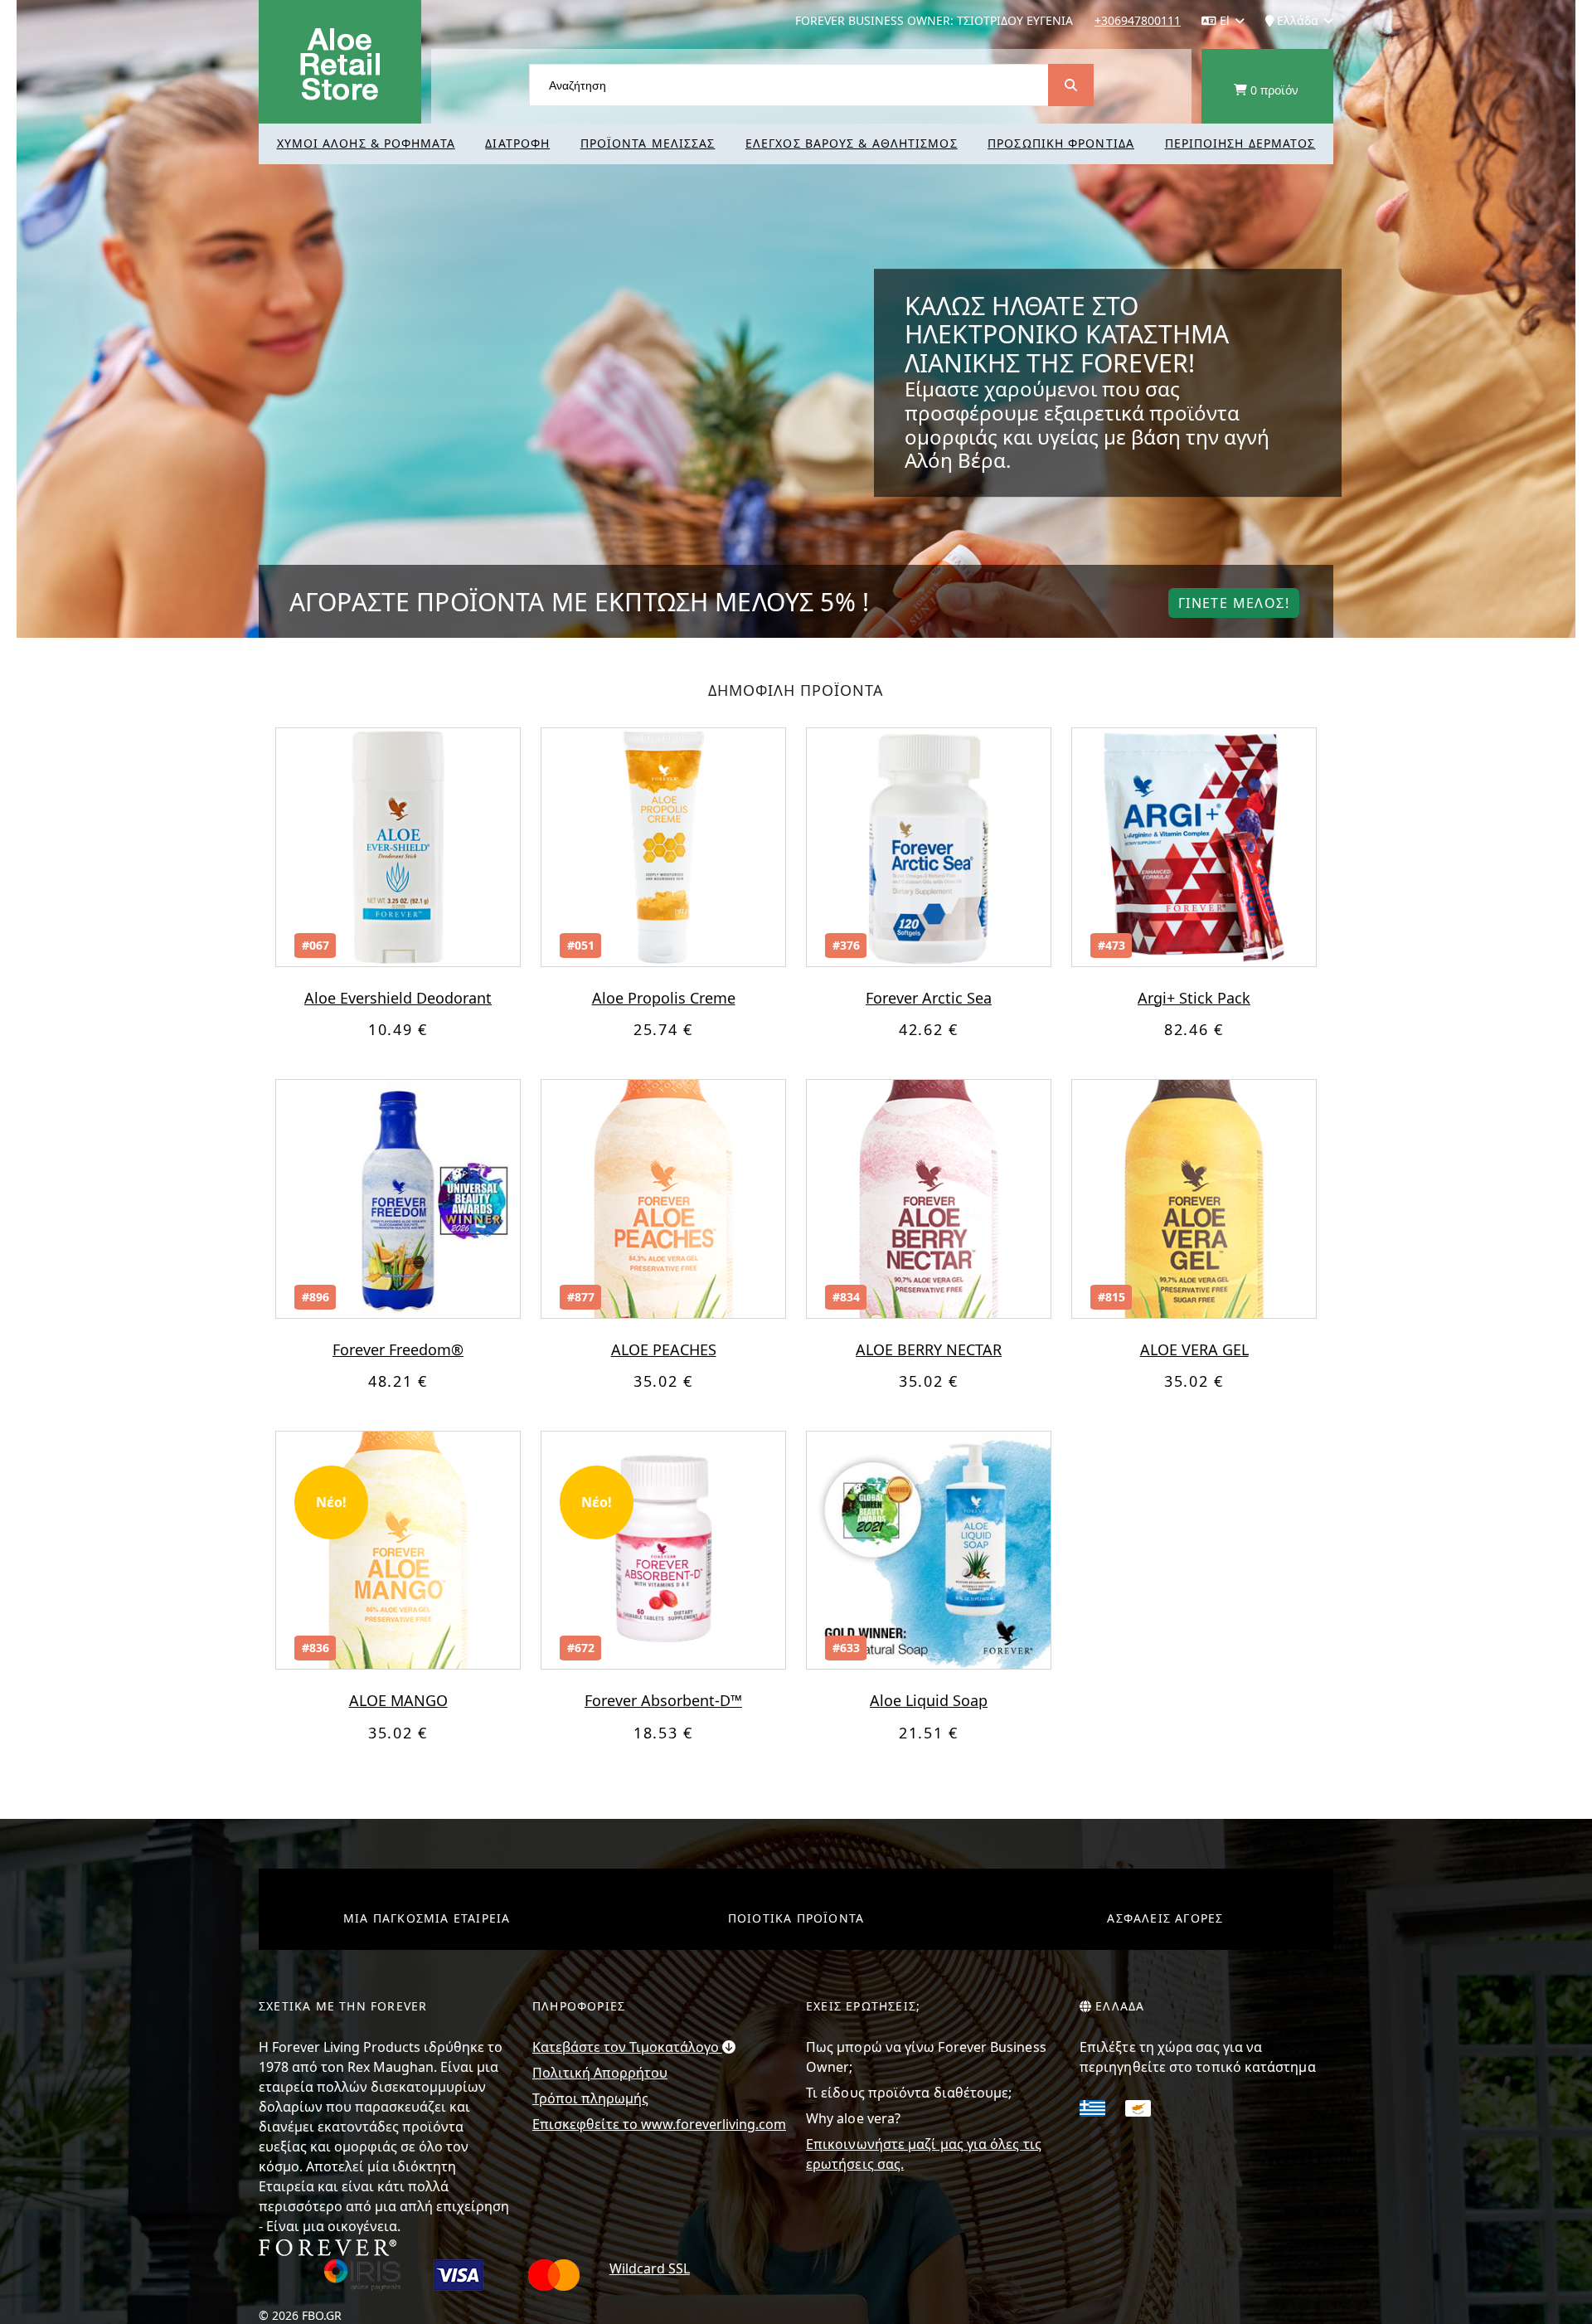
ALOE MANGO (398, 1700)
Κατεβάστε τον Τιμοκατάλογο (627, 2047)
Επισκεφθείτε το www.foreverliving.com (659, 2124)
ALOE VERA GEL (1194, 1349)
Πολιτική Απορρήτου (600, 2073)
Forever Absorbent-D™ (663, 1700)
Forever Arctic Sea (929, 998)
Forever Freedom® (398, 1349)
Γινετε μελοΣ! (1234, 603)
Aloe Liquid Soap (929, 1700)
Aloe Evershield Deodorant (398, 998)
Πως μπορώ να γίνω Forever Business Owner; (926, 2057)
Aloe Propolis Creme (664, 998)
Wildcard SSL (650, 2268)
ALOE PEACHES (664, 1349)
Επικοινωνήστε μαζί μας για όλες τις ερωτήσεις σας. (924, 2154)
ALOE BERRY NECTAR (929, 1349)
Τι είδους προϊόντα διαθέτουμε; (909, 2093)
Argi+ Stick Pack (1194, 998)
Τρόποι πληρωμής (590, 2098)
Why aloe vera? (853, 2118)
